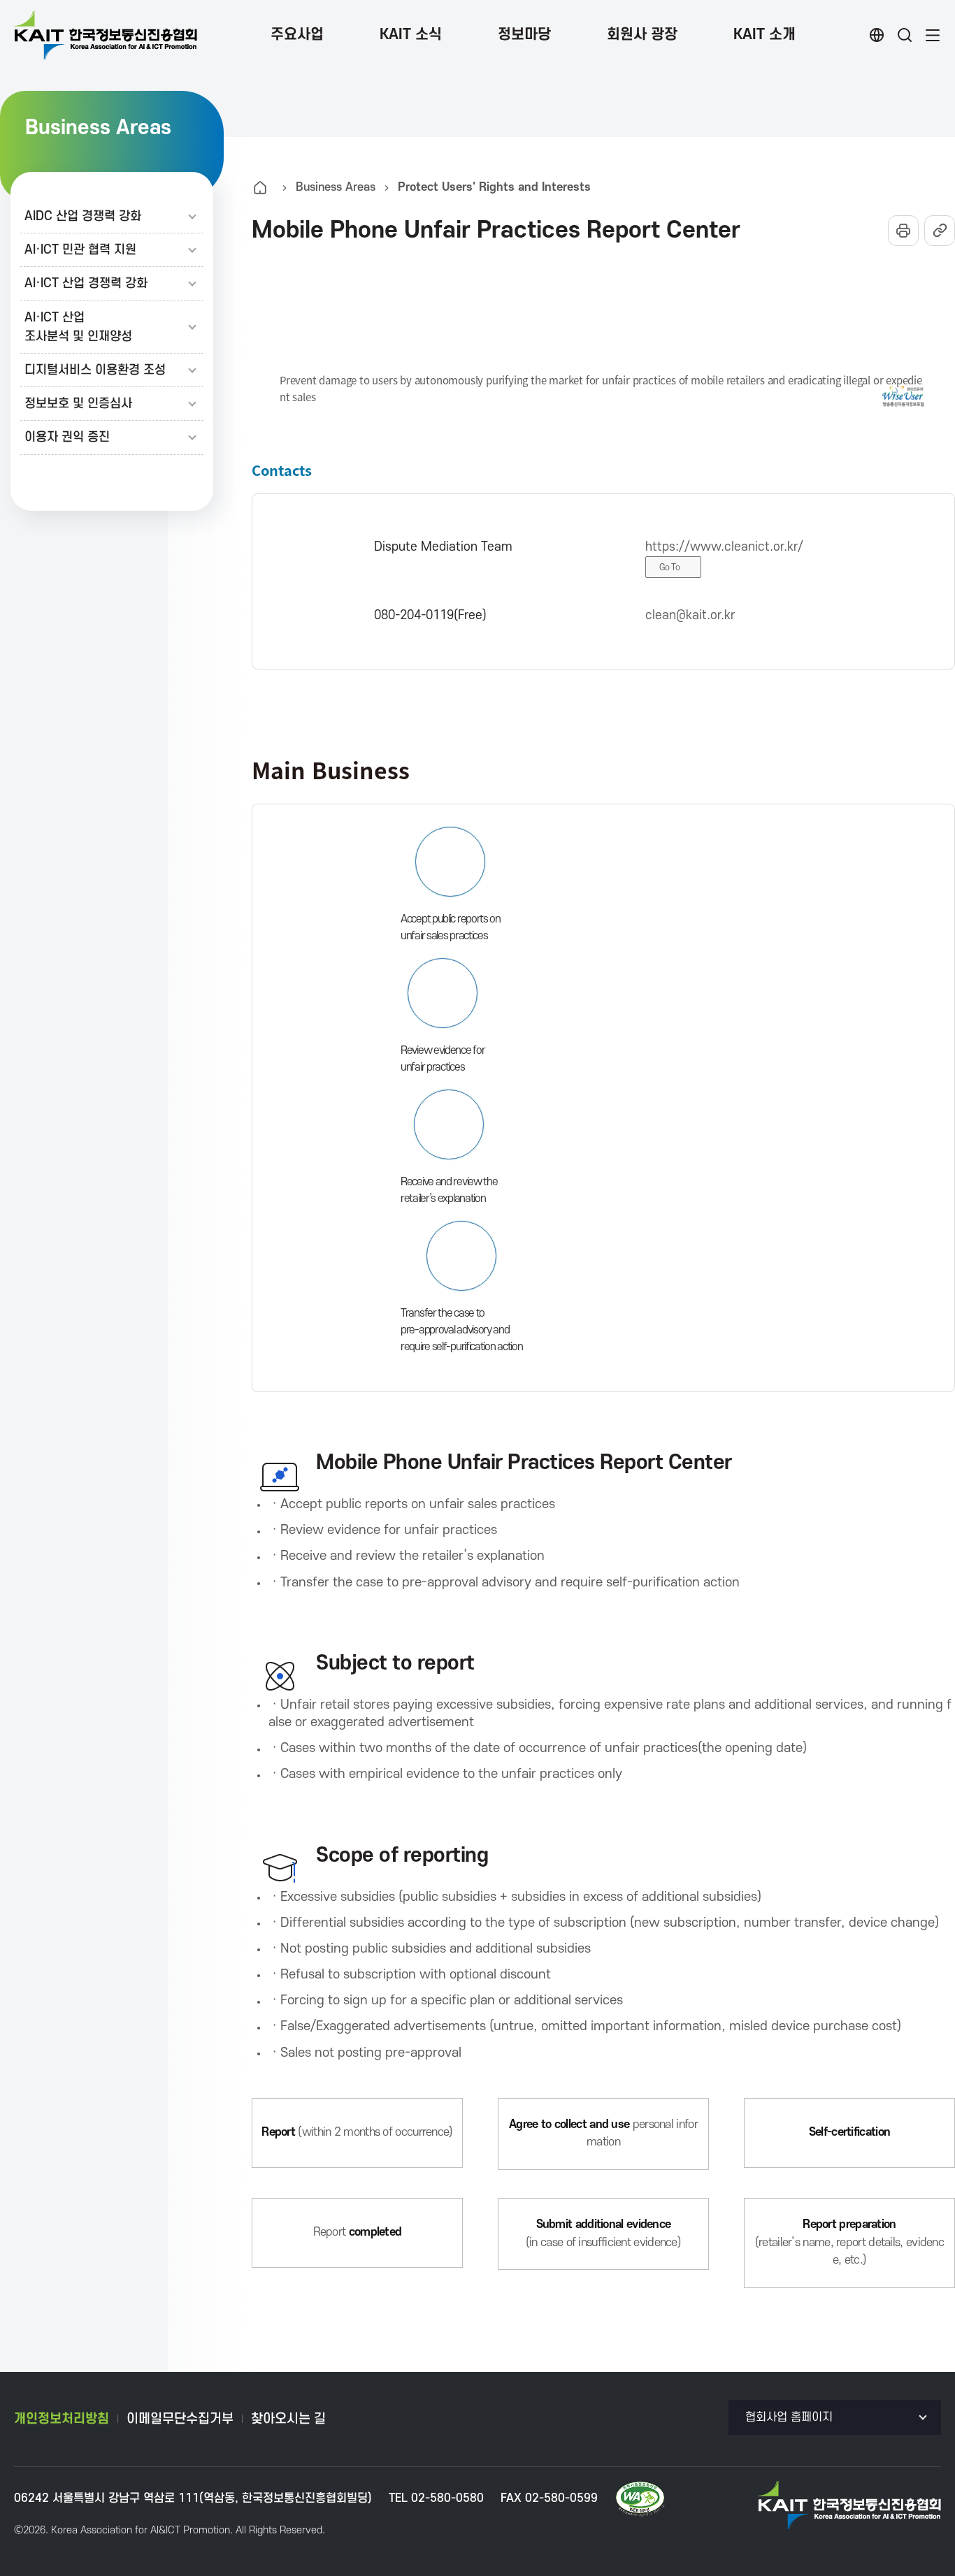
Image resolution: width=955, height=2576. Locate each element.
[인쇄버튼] (903, 231)
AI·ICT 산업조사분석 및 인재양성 (78, 327)
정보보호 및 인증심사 (78, 404)
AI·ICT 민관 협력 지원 (80, 250)
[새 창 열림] (640, 2499)
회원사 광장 (642, 35)
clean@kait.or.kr (690, 615)
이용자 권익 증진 (67, 437)
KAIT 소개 (764, 35)
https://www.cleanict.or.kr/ (724, 547)
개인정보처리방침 (62, 2419)
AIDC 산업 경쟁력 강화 (83, 216)
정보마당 (524, 35)
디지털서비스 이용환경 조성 (95, 370)
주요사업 (297, 35)
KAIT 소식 (411, 35)
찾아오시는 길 (288, 2419)
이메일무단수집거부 (180, 2419)
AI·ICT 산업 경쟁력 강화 (86, 283)
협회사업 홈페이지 (789, 2417)
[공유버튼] (940, 231)
